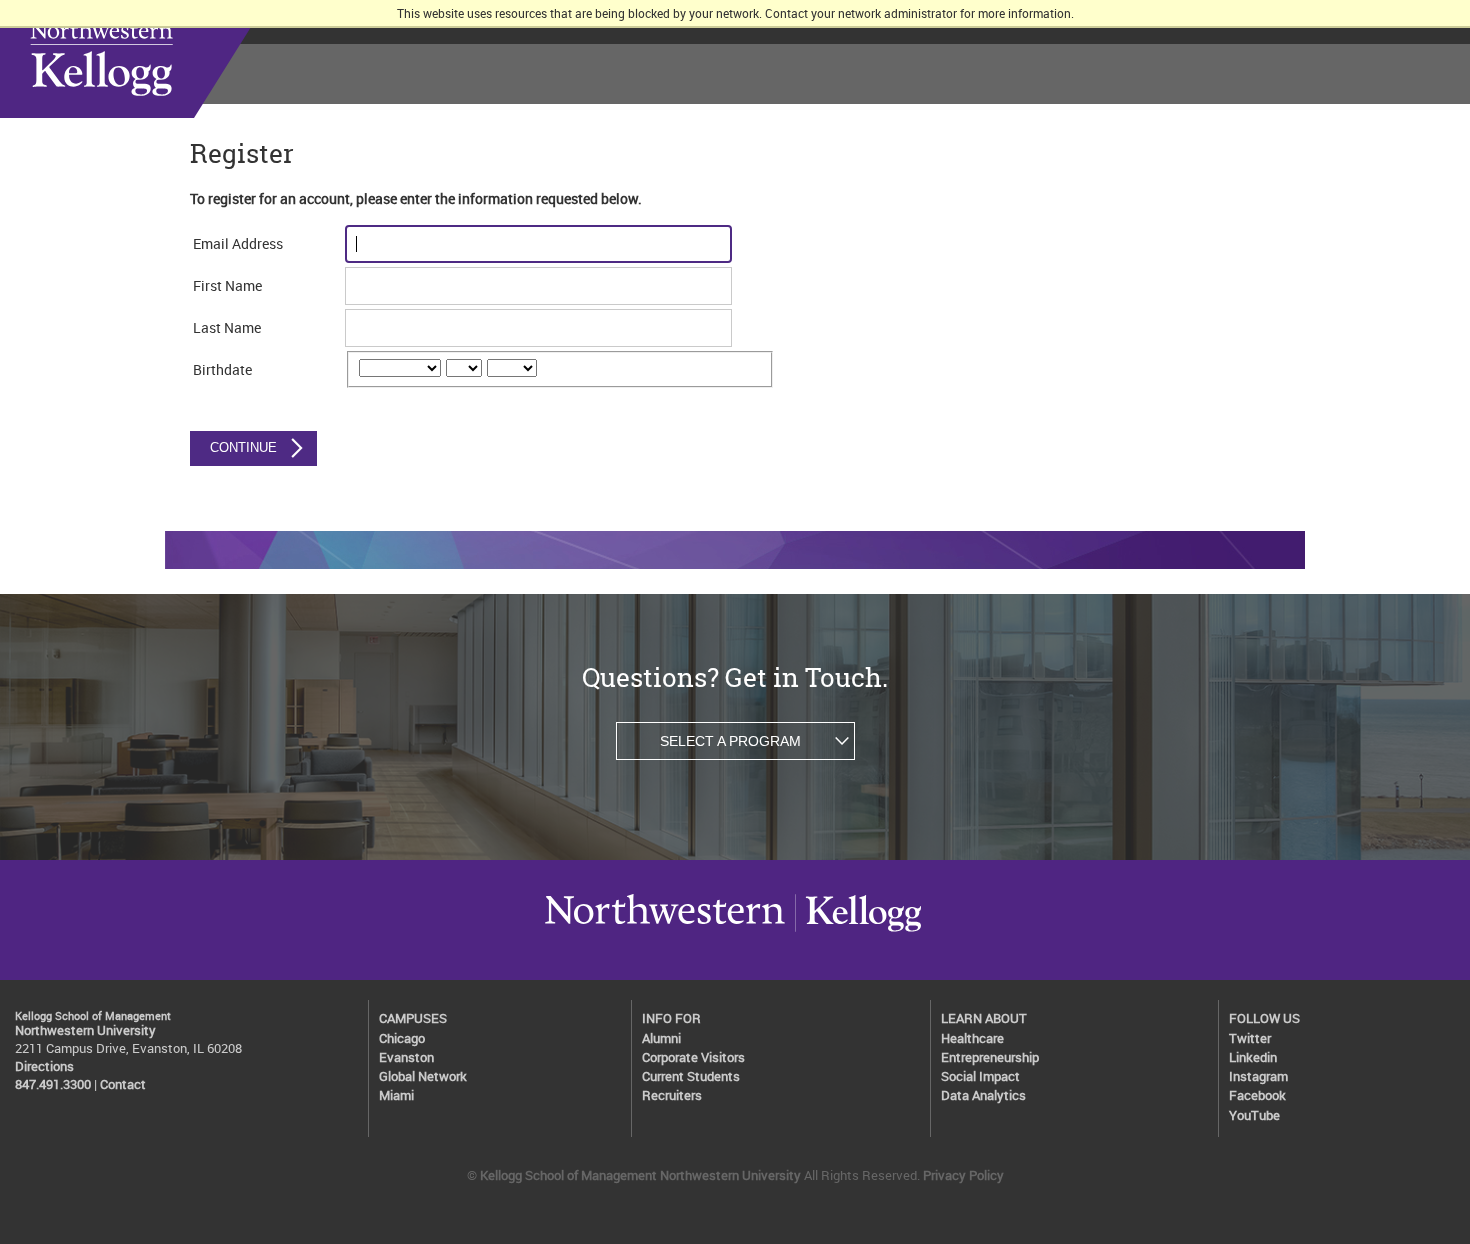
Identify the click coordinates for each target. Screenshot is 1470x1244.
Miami (396, 1095)
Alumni (661, 1038)
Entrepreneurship (990, 1057)
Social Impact (980, 1076)
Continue (243, 447)
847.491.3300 (53, 1084)
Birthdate (222, 369)
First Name (227, 285)
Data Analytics (983, 1095)
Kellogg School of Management (159, 59)
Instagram (1258, 1076)
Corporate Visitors (693, 1057)
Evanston (406, 1057)
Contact (123, 1084)
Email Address (238, 243)
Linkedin (1253, 1057)
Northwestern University (665, 931)
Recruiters (672, 1095)
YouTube (1254, 1115)
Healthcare (972, 1038)
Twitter (1250, 1038)
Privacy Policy (963, 1175)
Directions (44, 1066)
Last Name (227, 327)
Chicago (402, 1038)
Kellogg (858, 931)
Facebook (1257, 1095)
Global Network (423, 1076)
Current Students (691, 1076)
